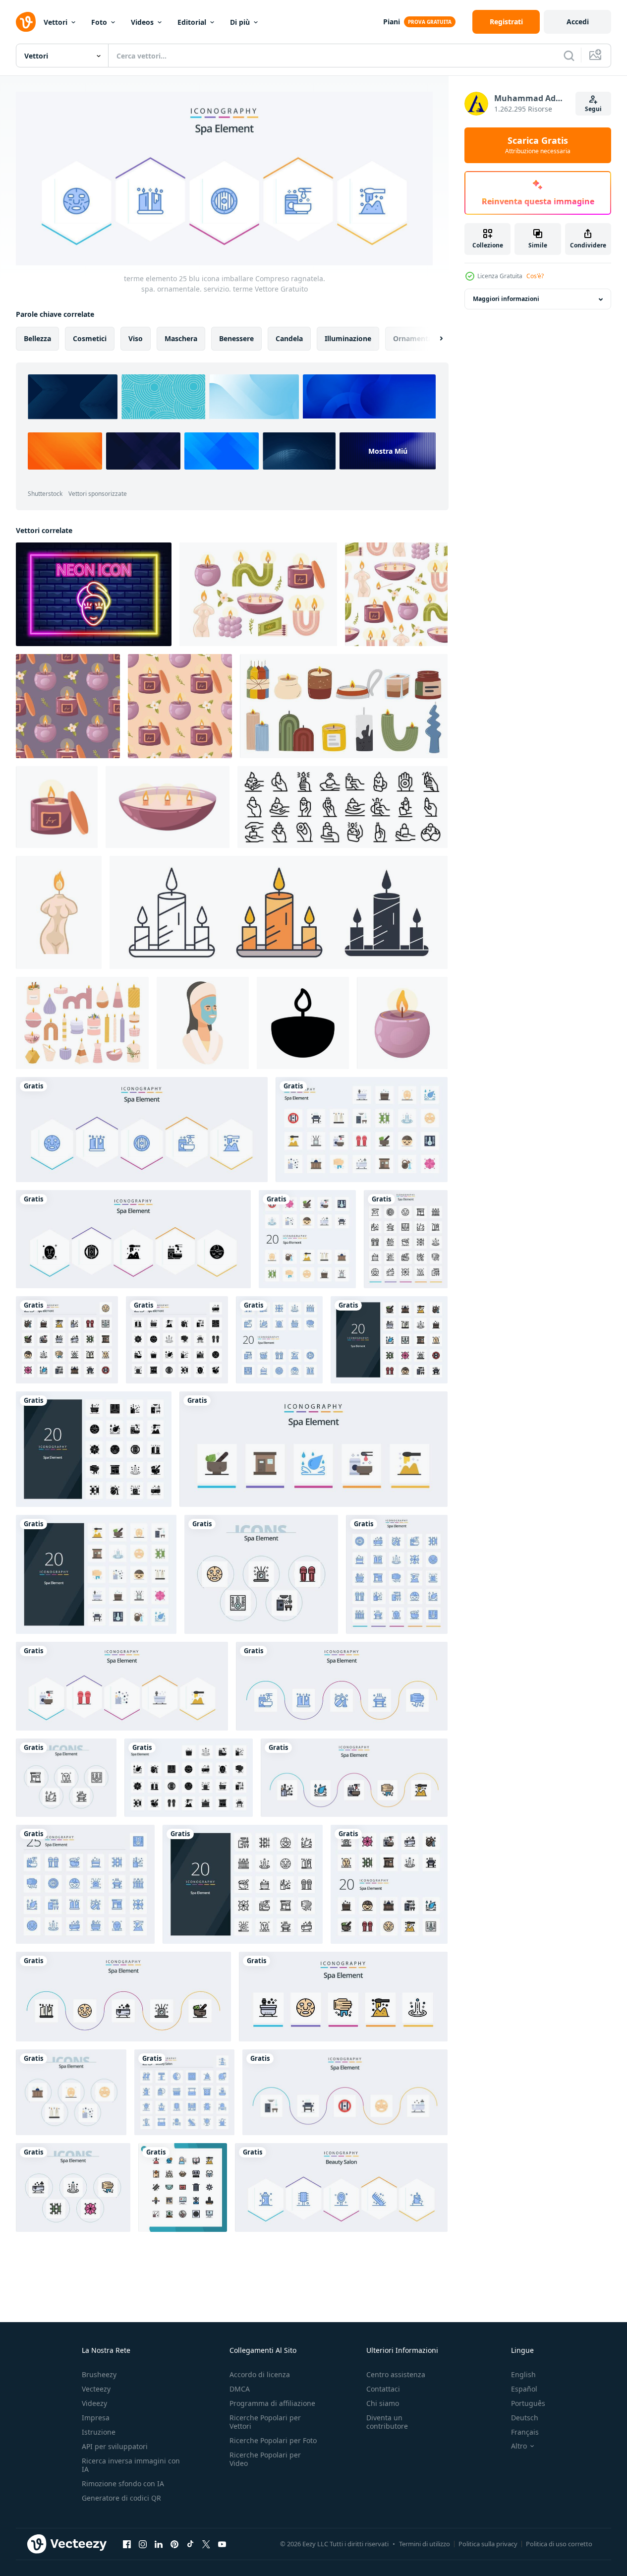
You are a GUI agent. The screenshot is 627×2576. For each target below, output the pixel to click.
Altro (519, 2446)
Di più (240, 22)
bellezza (37, 338)
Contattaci (383, 2389)
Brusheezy (99, 2374)
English (523, 2374)
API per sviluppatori (115, 2446)
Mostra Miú (388, 450)
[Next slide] (433, 338)
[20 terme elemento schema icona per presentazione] (243, 1884)
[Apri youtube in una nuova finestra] (222, 2544)
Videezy (94, 2403)
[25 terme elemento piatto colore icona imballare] (362, 1130)
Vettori (56, 22)
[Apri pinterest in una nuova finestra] (174, 2544)
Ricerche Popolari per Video (265, 2459)
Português (528, 2403)
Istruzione (99, 2432)
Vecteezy (96, 2389)
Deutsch (525, 2418)
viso (136, 338)
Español (524, 2389)
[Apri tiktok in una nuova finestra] (190, 2544)
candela (289, 338)
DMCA (240, 2389)
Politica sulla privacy (488, 2544)
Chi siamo (383, 2403)
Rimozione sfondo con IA (123, 2484)
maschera (181, 338)
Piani (392, 22)
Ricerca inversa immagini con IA (131, 2465)
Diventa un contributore (387, 2422)
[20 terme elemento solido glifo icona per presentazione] (94, 1449)
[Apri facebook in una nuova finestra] (127, 2544)
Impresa (96, 2418)
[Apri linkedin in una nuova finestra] (159, 2544)
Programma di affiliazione (272, 2403)
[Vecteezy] (26, 22)
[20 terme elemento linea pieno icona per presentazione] (389, 1340)
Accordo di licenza (260, 2374)
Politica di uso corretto (559, 2544)
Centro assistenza (396, 2374)
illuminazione (348, 338)
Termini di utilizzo (425, 2544)
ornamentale (416, 338)
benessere (236, 338)
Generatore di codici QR (121, 2498)
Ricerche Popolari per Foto (273, 2440)
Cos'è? (535, 276)
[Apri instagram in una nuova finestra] (143, 2544)
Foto (99, 22)
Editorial (192, 22)
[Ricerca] (569, 56)
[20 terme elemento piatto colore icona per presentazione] (96, 1574)
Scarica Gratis (538, 145)
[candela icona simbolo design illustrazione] (303, 1023)
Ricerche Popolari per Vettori (265, 2422)
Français (525, 2432)
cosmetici (90, 338)
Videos (142, 22)
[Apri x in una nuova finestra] (206, 2544)
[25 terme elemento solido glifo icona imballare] (189, 1778)
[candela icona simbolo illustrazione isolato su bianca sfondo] (279, 912)
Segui (593, 109)
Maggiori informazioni (506, 299)
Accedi (578, 22)
